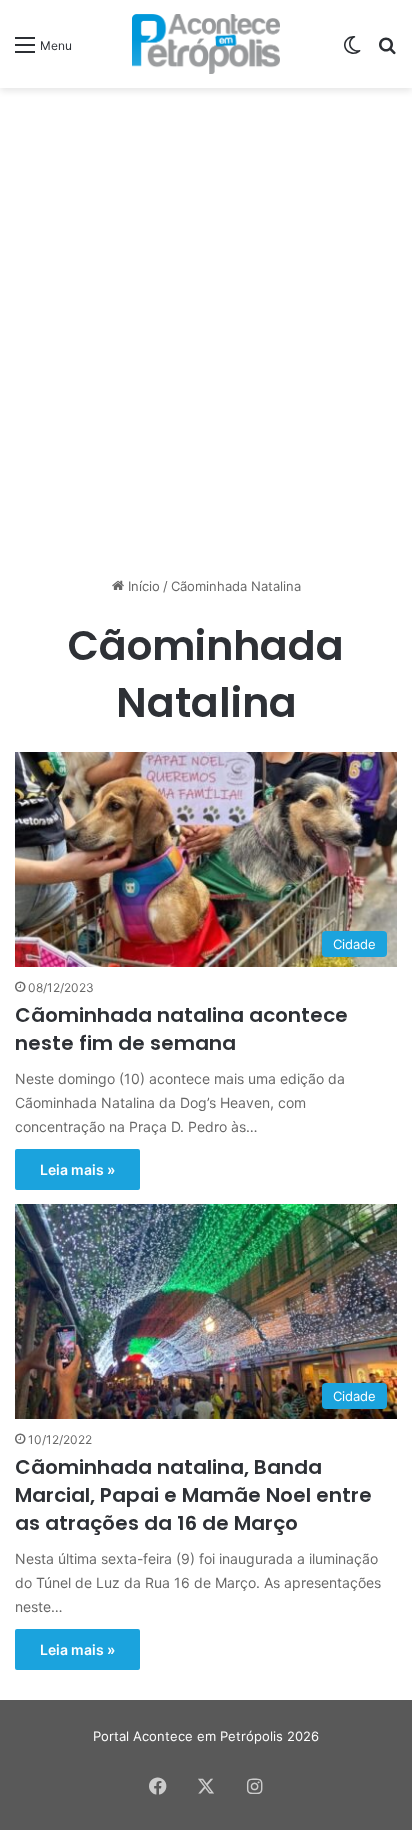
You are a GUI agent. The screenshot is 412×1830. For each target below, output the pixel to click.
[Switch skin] (352, 51)
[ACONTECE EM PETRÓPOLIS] (206, 44)
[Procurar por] (387, 51)
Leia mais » (77, 1169)
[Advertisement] (206, 314)
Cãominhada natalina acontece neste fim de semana (181, 1029)
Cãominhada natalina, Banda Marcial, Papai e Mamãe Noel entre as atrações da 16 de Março (193, 1495)
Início (142, 586)
